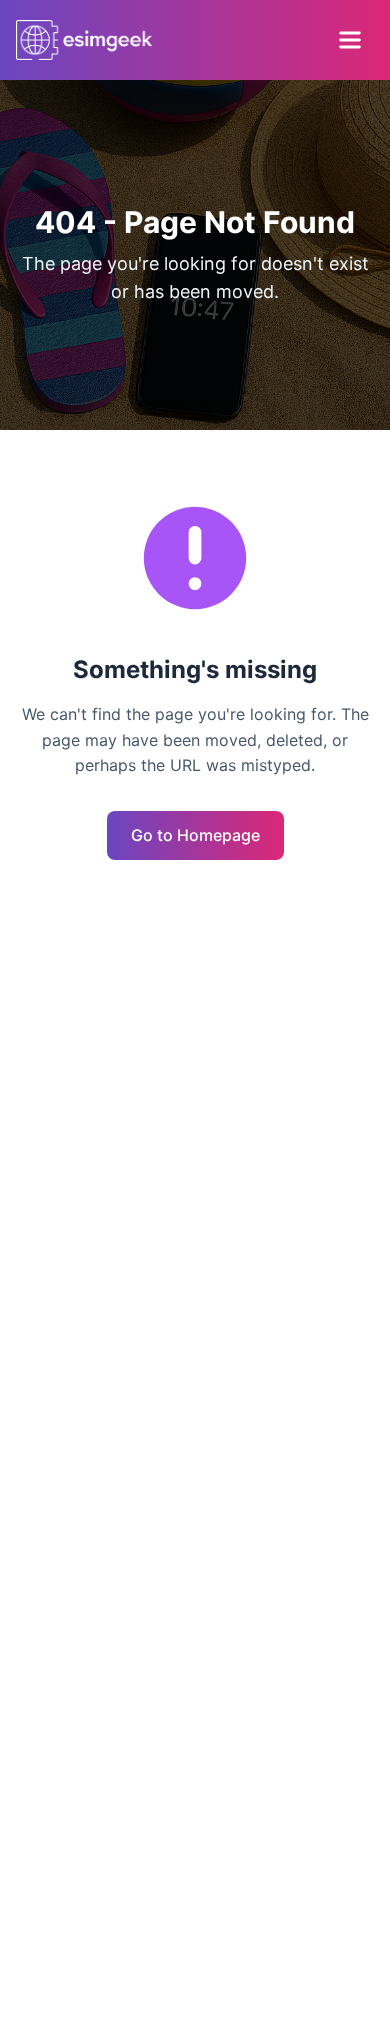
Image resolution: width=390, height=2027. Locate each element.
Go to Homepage (195, 835)
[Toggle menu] (350, 40)
